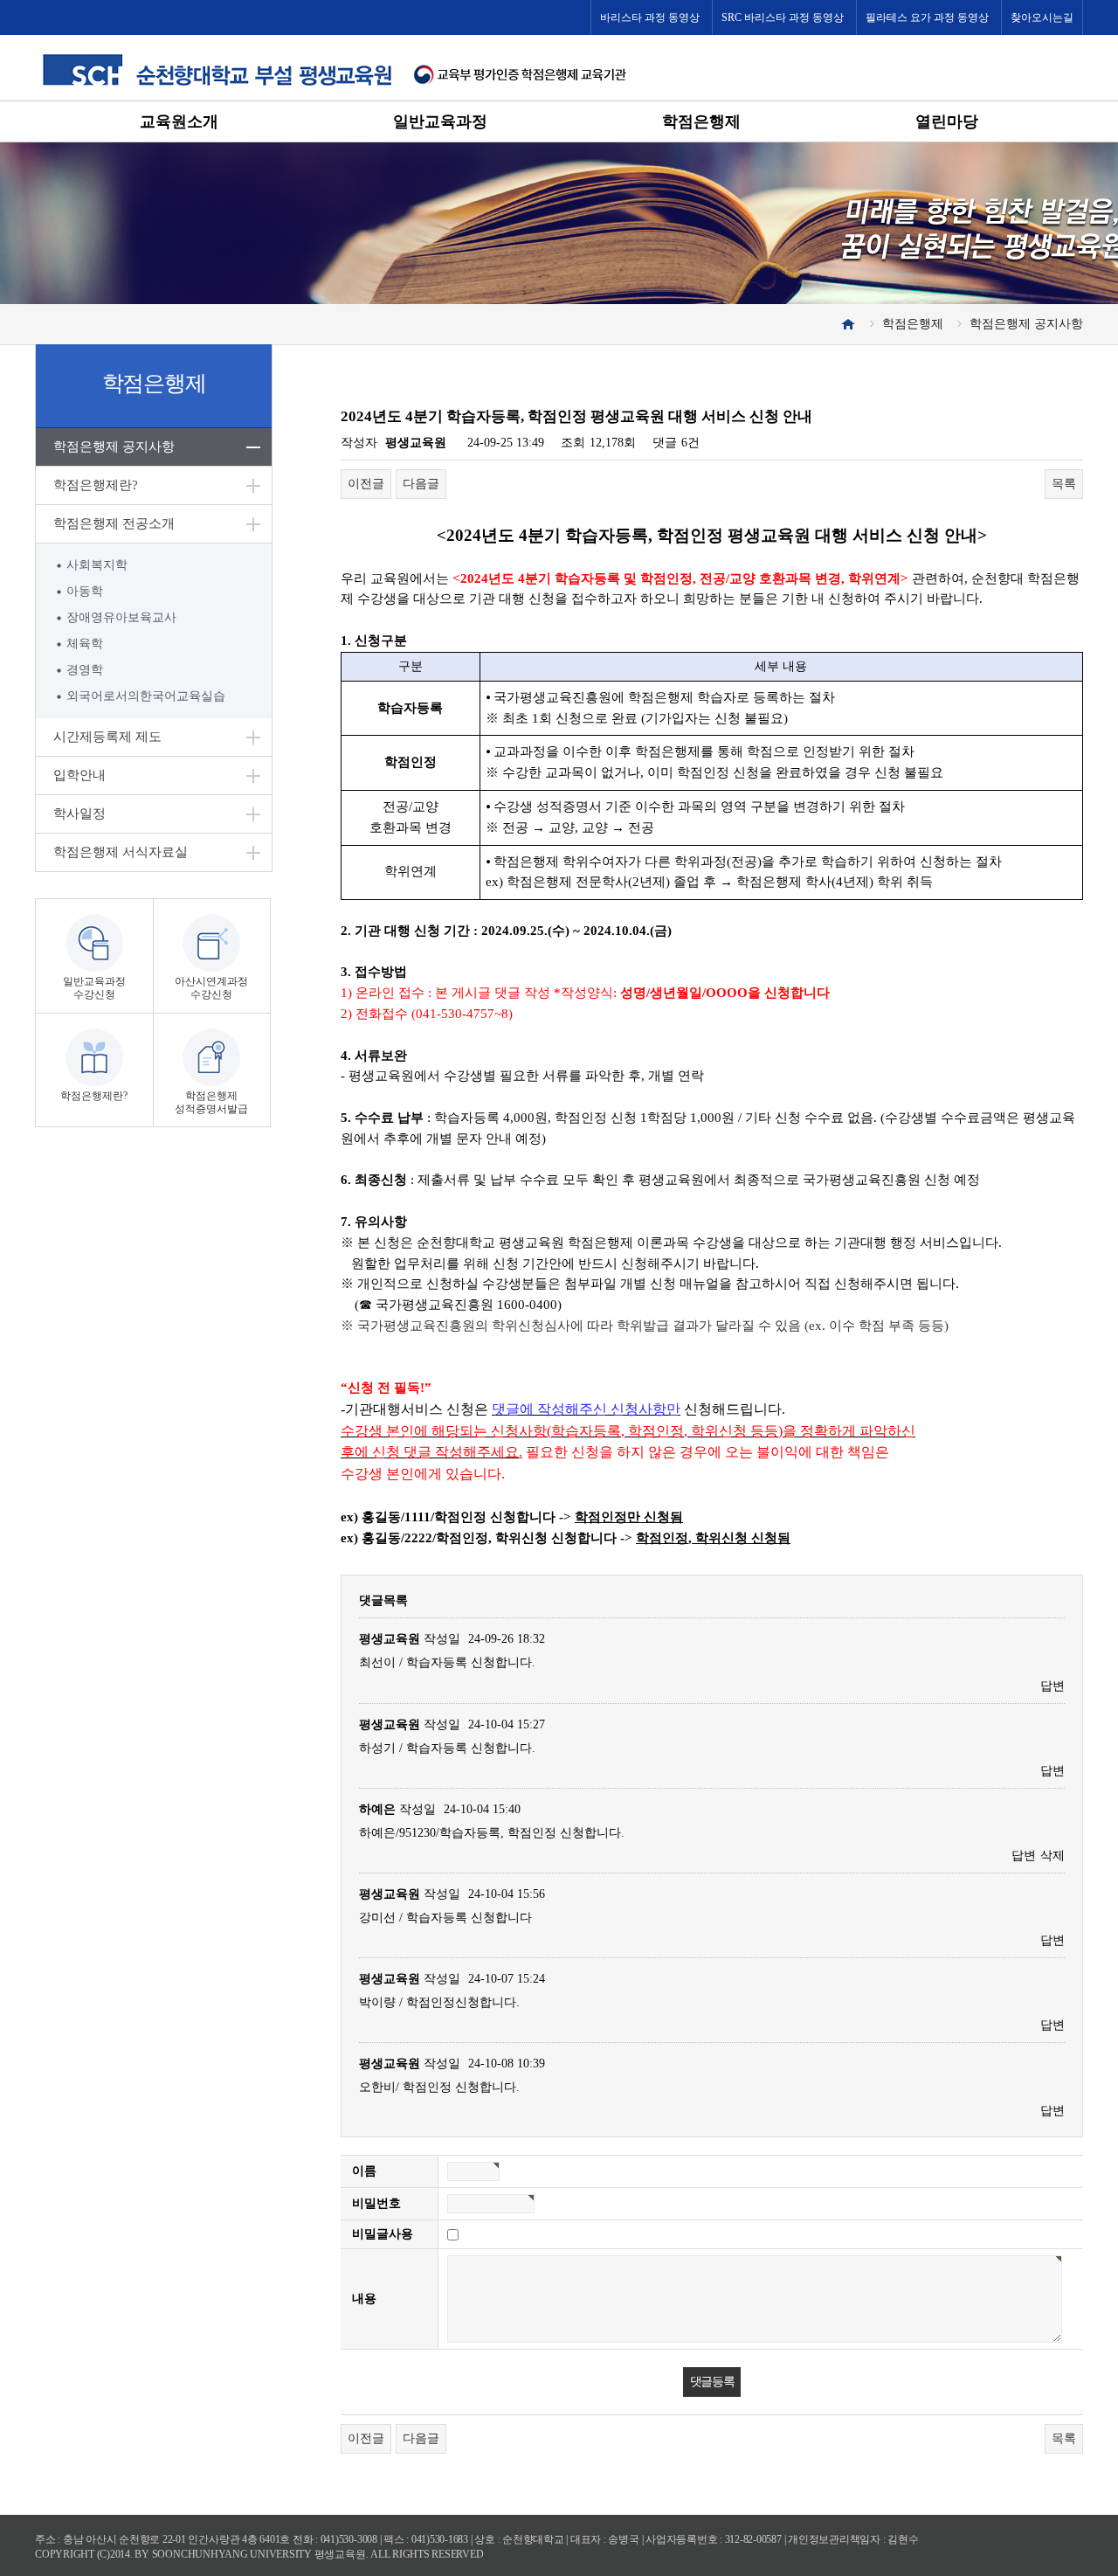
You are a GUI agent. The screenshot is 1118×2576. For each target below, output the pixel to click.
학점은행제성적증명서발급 (211, 1102)
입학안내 (79, 775)
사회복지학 (97, 565)
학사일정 (79, 814)
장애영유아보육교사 (121, 617)
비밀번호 (376, 2203)
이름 (364, 2171)
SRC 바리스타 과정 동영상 (783, 17)
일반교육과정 (440, 121)
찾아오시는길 (1042, 17)
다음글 (421, 484)
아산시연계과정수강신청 (211, 988)
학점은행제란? (96, 485)
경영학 (85, 670)
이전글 (366, 484)
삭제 (1052, 1856)
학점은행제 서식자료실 (121, 852)
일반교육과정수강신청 (94, 988)
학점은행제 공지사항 (114, 447)
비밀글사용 (383, 2234)
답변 (1052, 1686)
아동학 (85, 591)
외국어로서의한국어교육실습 (146, 696)
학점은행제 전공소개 (114, 523)
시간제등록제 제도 (107, 737)
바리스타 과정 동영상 (650, 17)
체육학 (85, 644)
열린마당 (947, 121)
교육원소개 (179, 121)
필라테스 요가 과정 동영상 (927, 17)
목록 (1064, 484)
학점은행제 (701, 121)
